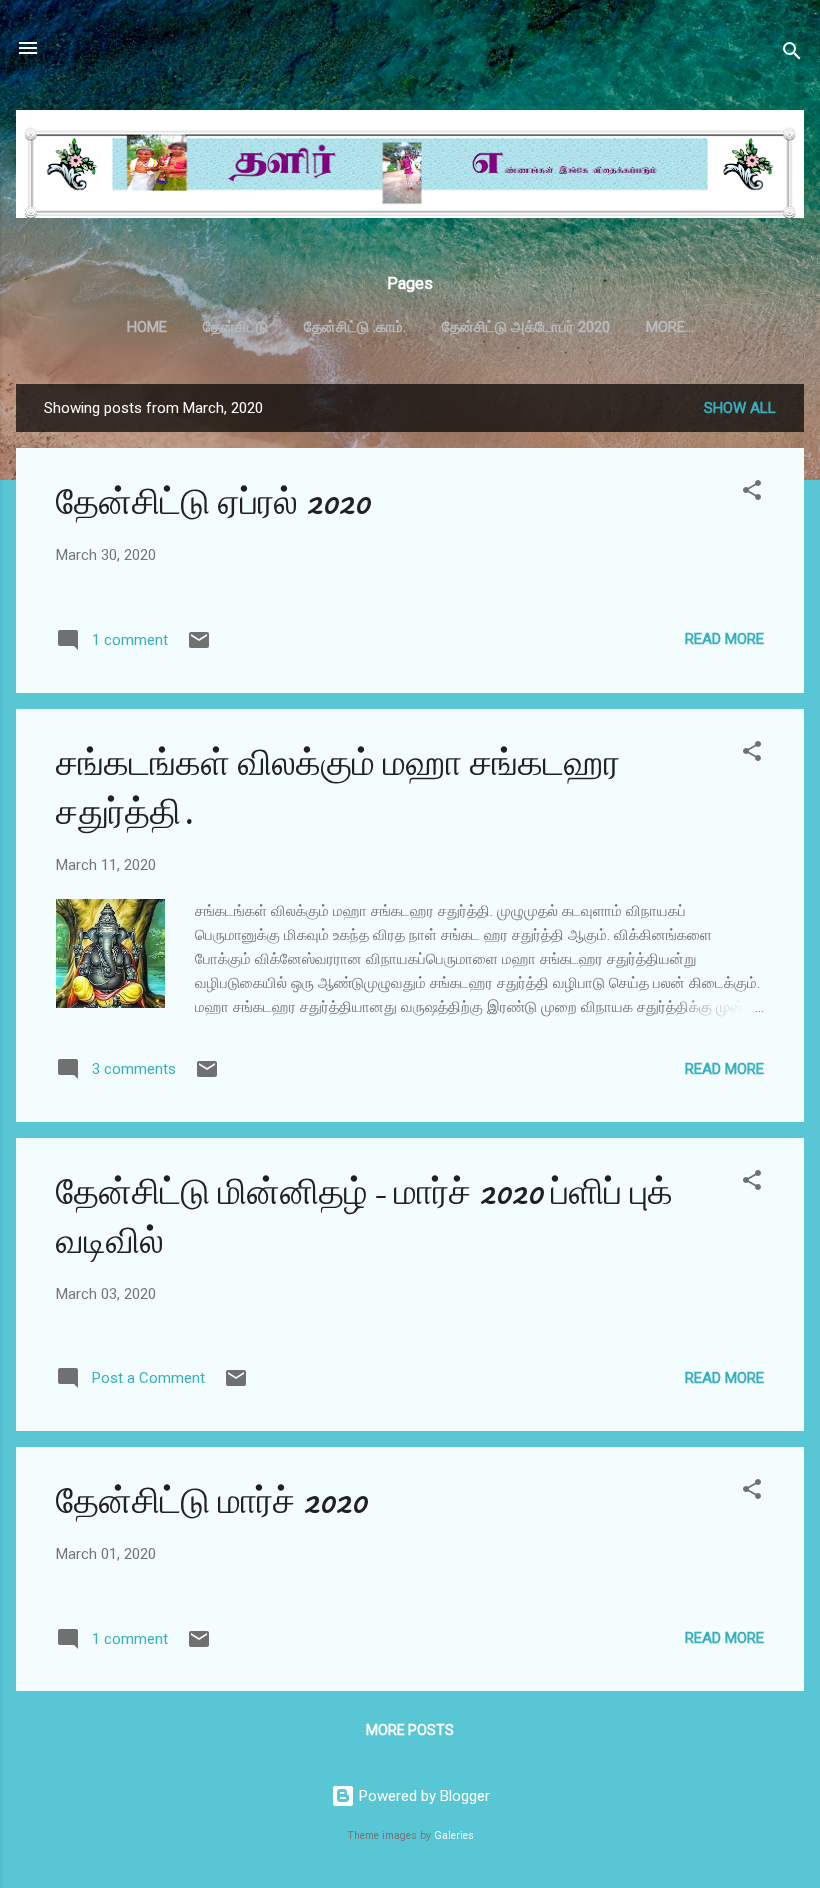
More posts (410, 1730)
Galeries (454, 1835)
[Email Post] (199, 647)
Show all (740, 408)
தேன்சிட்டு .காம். (355, 327)
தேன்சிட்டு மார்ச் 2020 (211, 1501)
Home (147, 327)
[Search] (792, 54)
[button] (752, 493)
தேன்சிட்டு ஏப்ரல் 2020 (213, 502)
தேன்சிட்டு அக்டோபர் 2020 (526, 327)
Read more (724, 639)
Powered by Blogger (422, 1796)
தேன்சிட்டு (235, 327)
